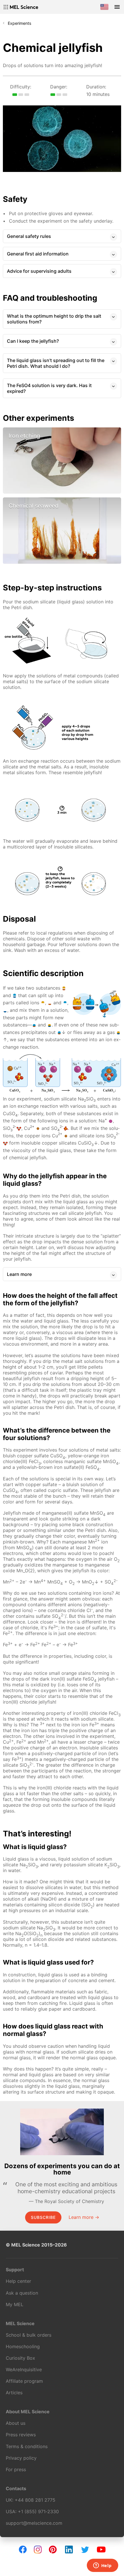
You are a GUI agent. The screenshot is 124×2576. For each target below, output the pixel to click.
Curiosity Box (20, 2358)
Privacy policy (21, 2458)
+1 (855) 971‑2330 (38, 2511)
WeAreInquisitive (24, 2369)
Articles (14, 2393)
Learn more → (84, 2217)
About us (16, 2423)
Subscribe (43, 2217)
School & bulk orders (29, 2335)
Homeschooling (23, 2346)
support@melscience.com (34, 2523)
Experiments (19, 23)
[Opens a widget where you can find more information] (102, 2566)
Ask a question (22, 2293)
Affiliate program (24, 2381)
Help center (18, 2281)
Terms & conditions (27, 2446)
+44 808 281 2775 (35, 2500)
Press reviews (21, 2435)
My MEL (15, 2304)
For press (16, 2469)
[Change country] (104, 7)
